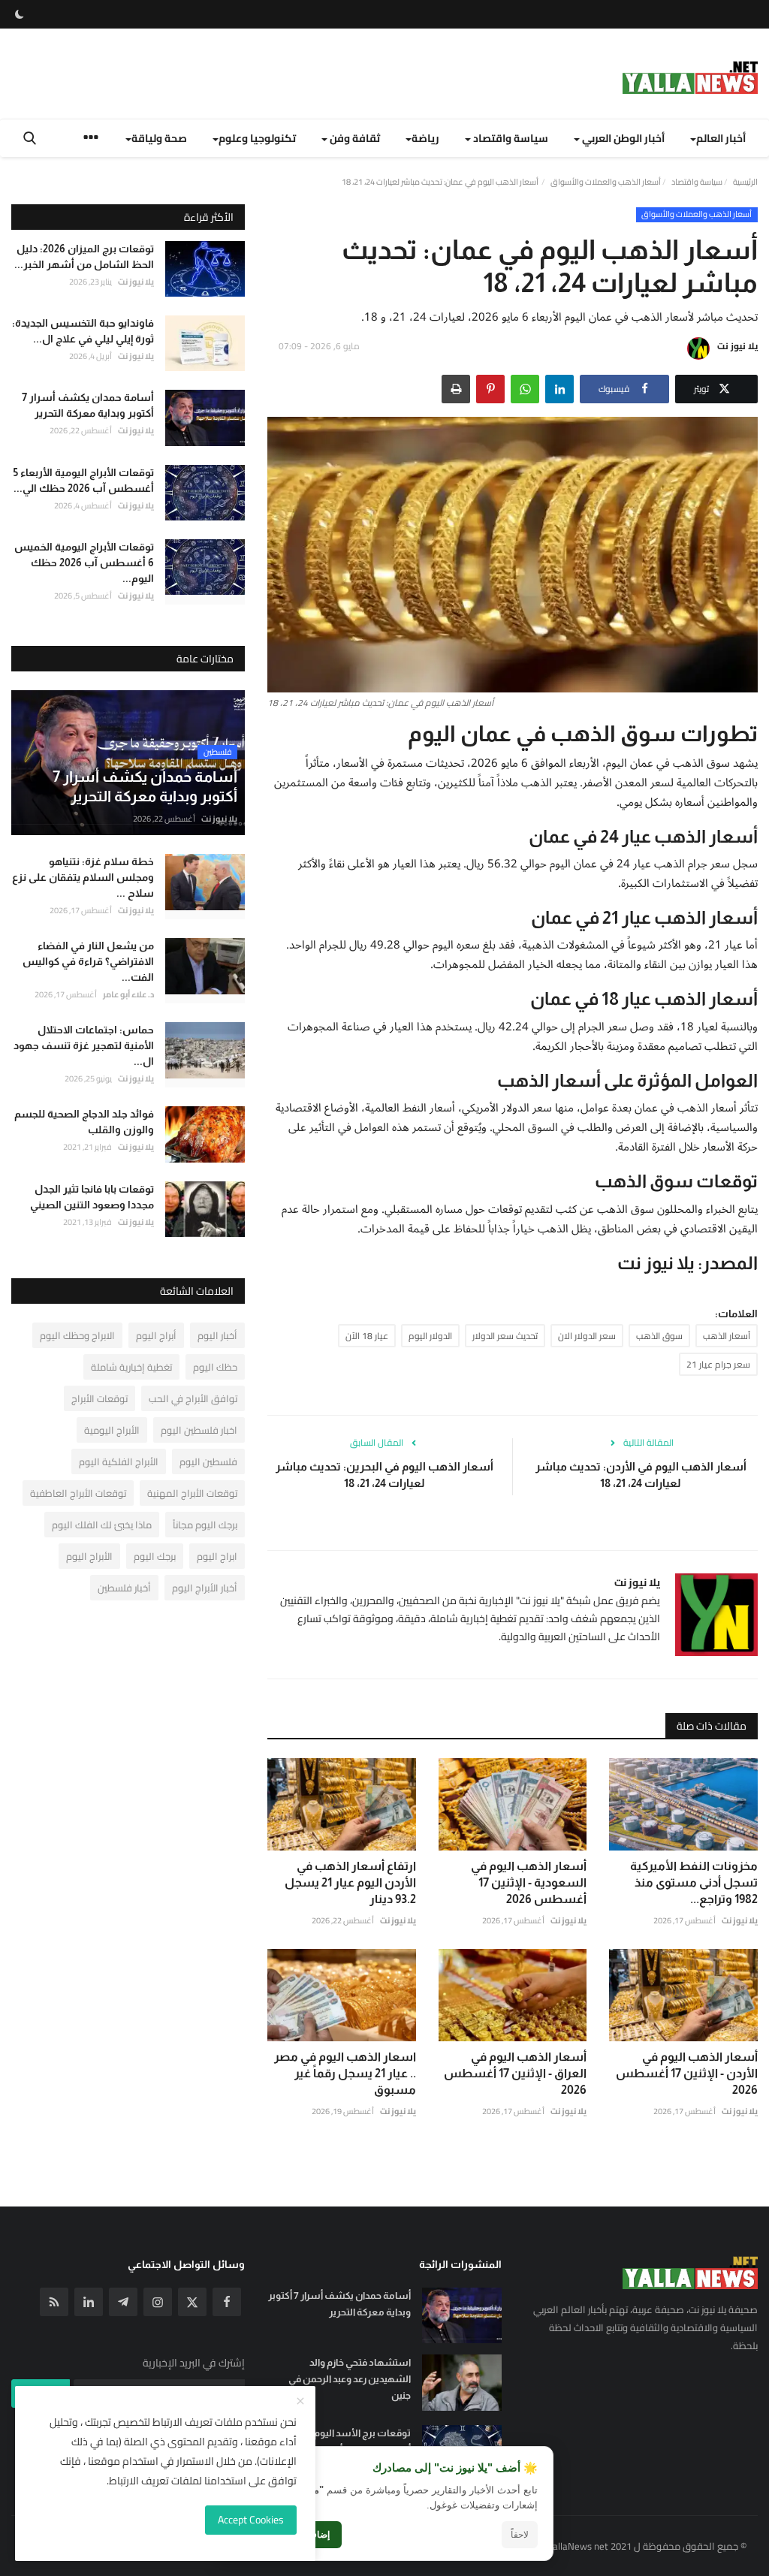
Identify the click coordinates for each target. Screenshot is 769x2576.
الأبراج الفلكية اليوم (119, 1461)
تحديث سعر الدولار (505, 1336)
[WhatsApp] (525, 389)
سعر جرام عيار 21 (718, 1364)
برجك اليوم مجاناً (205, 1525)
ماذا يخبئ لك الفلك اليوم (102, 1525)
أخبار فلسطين (124, 1588)
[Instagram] (158, 2302)
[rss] (54, 2302)
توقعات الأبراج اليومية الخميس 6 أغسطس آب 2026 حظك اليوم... (84, 563)
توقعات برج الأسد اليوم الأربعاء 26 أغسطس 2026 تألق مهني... (340, 2441)
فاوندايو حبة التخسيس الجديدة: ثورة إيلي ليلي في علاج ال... (83, 331)
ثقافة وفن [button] (354, 138)
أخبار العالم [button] (721, 138)
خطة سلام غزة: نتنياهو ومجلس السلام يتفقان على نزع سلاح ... (83, 877)
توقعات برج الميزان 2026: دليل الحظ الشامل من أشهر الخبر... (84, 256)
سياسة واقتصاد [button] (510, 138)
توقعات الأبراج (100, 1398)
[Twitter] (192, 2302)
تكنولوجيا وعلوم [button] (257, 138)
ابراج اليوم (217, 1556)
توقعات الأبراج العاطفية (78, 1493)
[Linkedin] (89, 2302)
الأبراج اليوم (89, 1556)
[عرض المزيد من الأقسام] (91, 139)
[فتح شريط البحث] (30, 138)
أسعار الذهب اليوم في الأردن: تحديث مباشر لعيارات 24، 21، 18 (641, 1475)
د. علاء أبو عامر (128, 994)
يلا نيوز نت (737, 346)
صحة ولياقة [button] (159, 138)
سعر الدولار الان (587, 1336)
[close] (300, 2402)
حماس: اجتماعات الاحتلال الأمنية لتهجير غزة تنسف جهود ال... (84, 1045)
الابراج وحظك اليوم (77, 1335)
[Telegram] (123, 2302)
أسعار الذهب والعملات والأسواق (606, 182)
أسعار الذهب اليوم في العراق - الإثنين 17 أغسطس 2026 (515, 2073)
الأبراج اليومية (112, 1430)
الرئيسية (745, 182)
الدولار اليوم (430, 1336)
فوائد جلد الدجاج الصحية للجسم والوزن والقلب (84, 1122)
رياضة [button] (425, 138)
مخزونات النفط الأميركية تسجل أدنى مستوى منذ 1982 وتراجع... (694, 1882)
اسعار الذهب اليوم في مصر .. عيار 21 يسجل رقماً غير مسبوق (345, 2073)
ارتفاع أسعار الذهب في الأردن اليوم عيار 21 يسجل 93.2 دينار (350, 1882)
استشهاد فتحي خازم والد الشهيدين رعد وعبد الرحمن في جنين (349, 2379)
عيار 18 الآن (367, 1336)
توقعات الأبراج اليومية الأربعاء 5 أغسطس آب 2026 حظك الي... (84, 480)
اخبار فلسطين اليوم (199, 1430)
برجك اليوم (155, 1556)
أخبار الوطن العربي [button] (622, 138)
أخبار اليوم (217, 1335)
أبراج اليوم (156, 1335)
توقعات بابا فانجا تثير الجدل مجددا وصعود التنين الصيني (92, 1197)
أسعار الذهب (727, 1336)
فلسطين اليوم (208, 1461)
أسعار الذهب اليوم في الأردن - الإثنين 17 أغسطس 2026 (687, 2073)
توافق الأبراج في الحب (193, 1398)
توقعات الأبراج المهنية (192, 1493)
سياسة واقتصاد (697, 182)
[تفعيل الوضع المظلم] (20, 14)
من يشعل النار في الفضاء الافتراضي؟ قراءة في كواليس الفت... (88, 961)
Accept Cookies (251, 2520)
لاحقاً (520, 2535)
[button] (559, 389)
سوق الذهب (659, 1336)
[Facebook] (227, 2302)
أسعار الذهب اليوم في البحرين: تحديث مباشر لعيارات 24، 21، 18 (384, 1475)
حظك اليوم (215, 1367)
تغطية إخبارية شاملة (131, 1367)
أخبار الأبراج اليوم (205, 1588)
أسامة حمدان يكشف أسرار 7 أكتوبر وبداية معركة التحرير (88, 405)
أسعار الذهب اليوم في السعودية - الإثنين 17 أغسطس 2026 (529, 1882)
